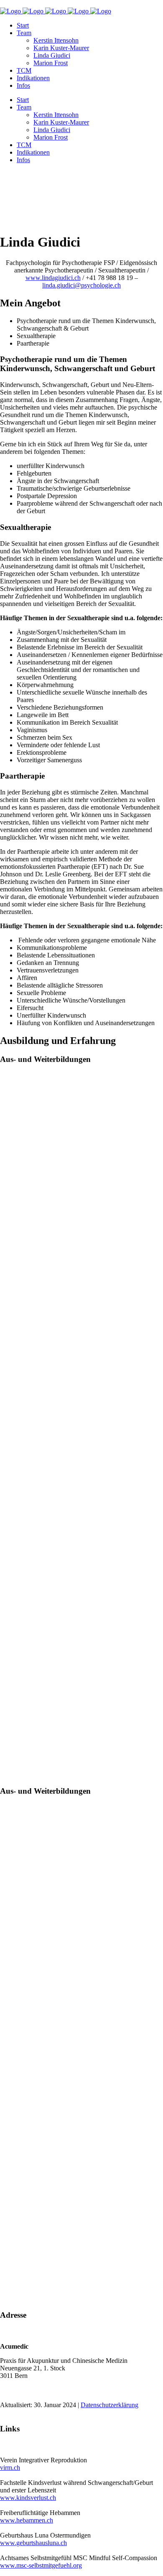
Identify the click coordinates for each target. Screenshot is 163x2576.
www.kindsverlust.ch (28, 2498)
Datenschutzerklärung (110, 2405)
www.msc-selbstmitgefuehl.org (41, 2565)
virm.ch (10, 2468)
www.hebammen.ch (27, 2520)
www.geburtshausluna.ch (33, 2543)
